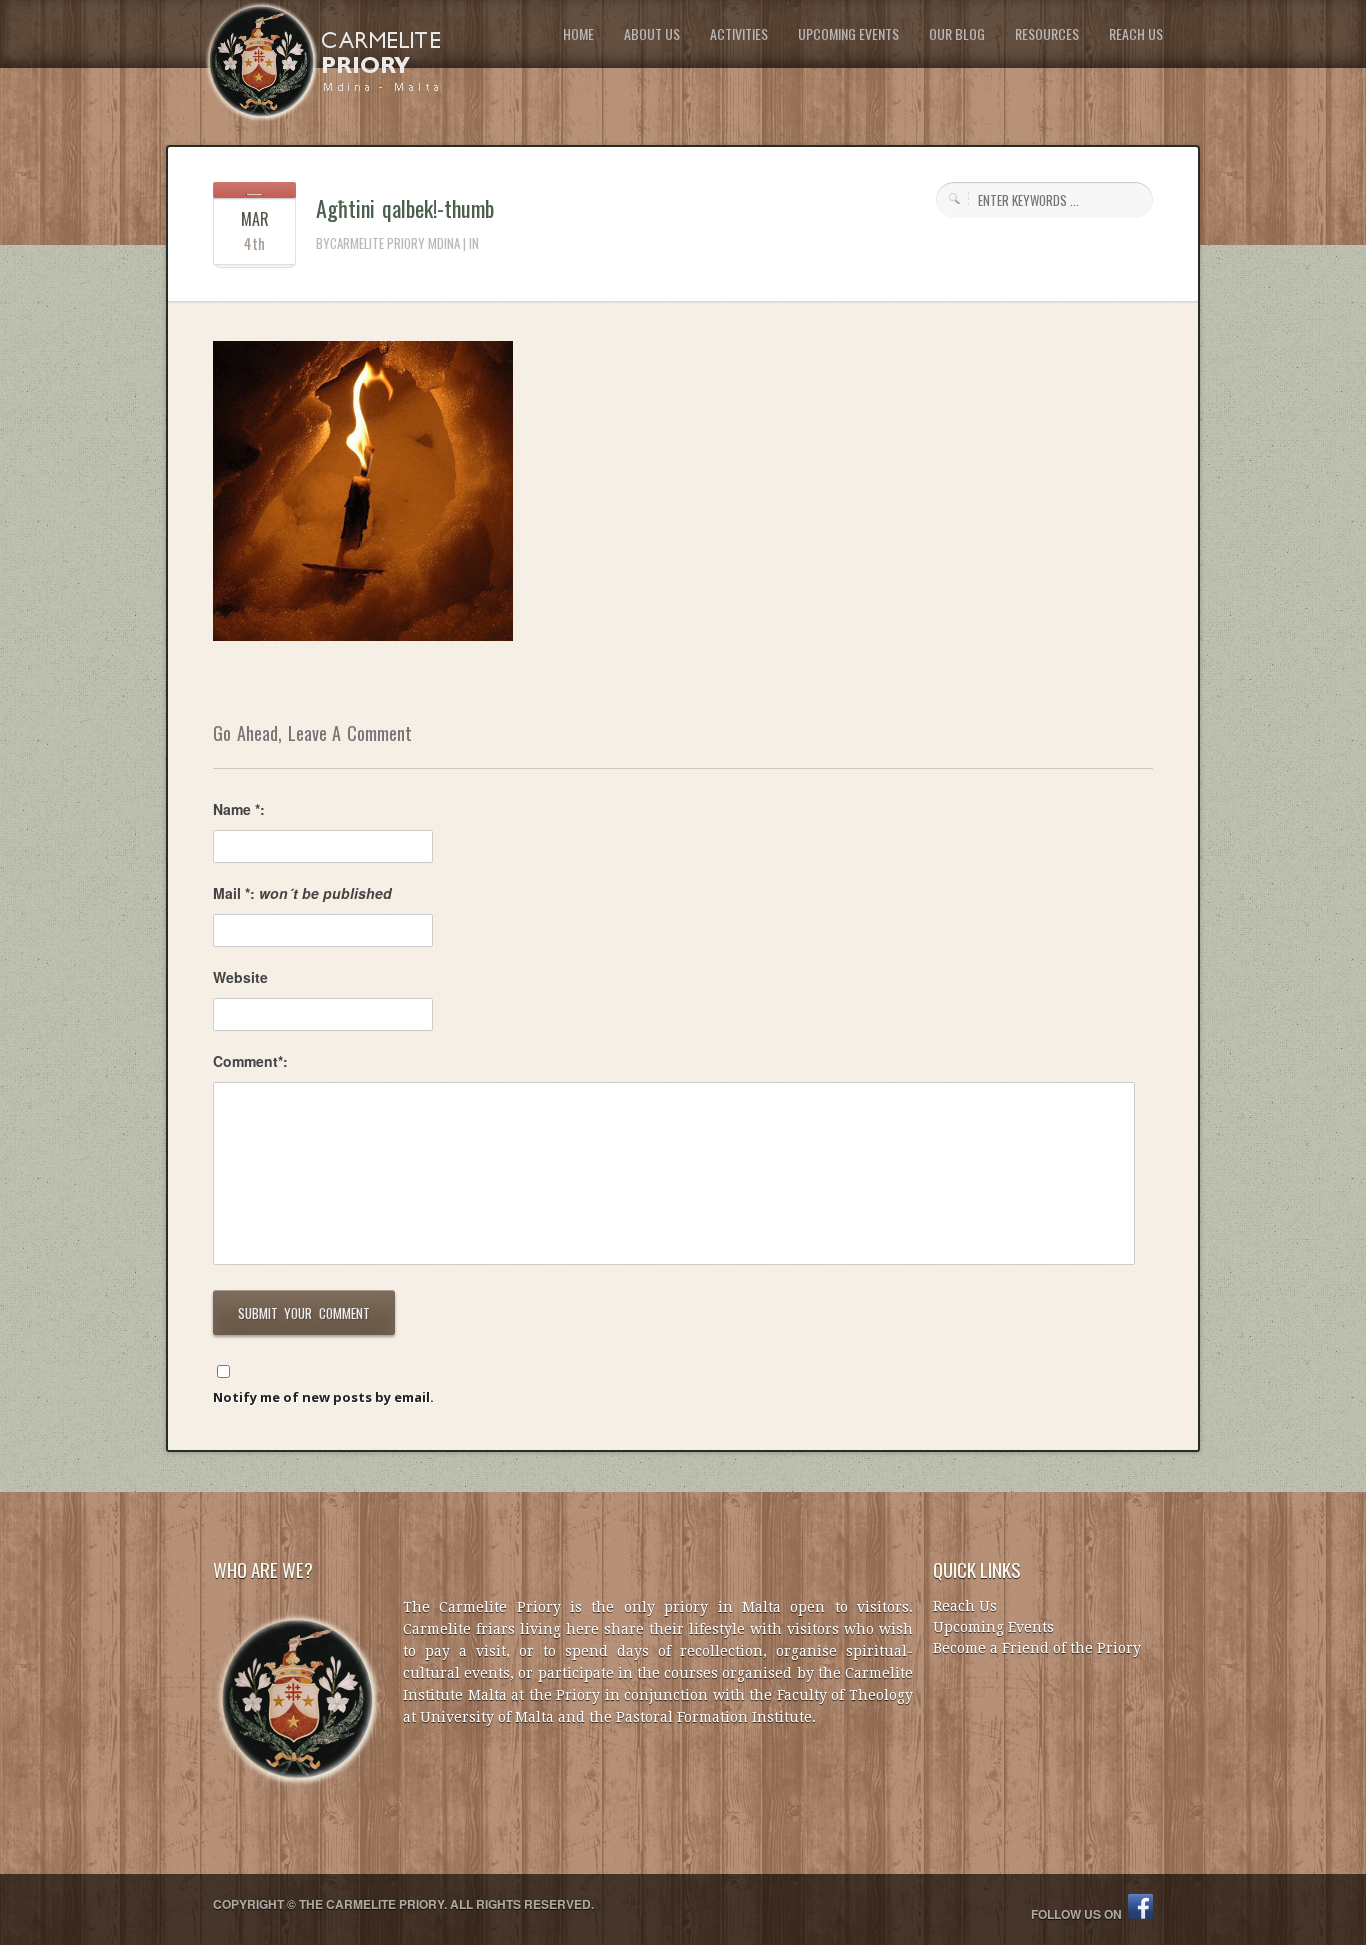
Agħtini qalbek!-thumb (405, 208)
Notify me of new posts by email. (323, 1397)
